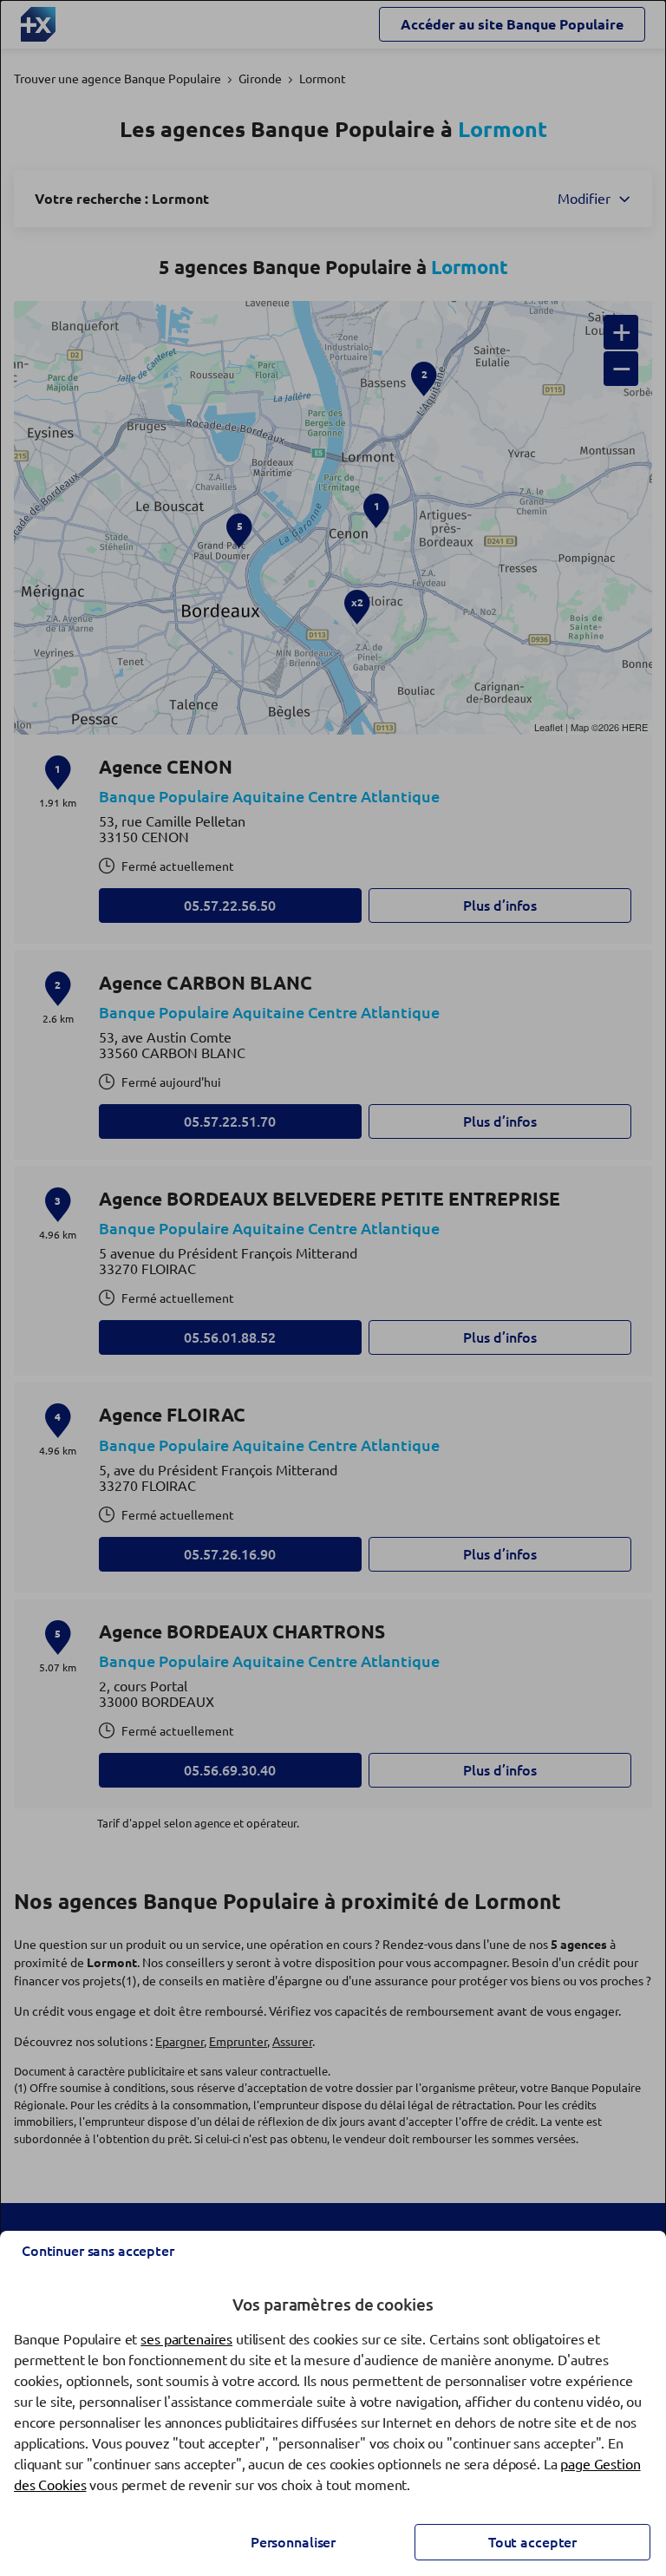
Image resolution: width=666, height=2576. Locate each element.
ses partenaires (186, 2339)
